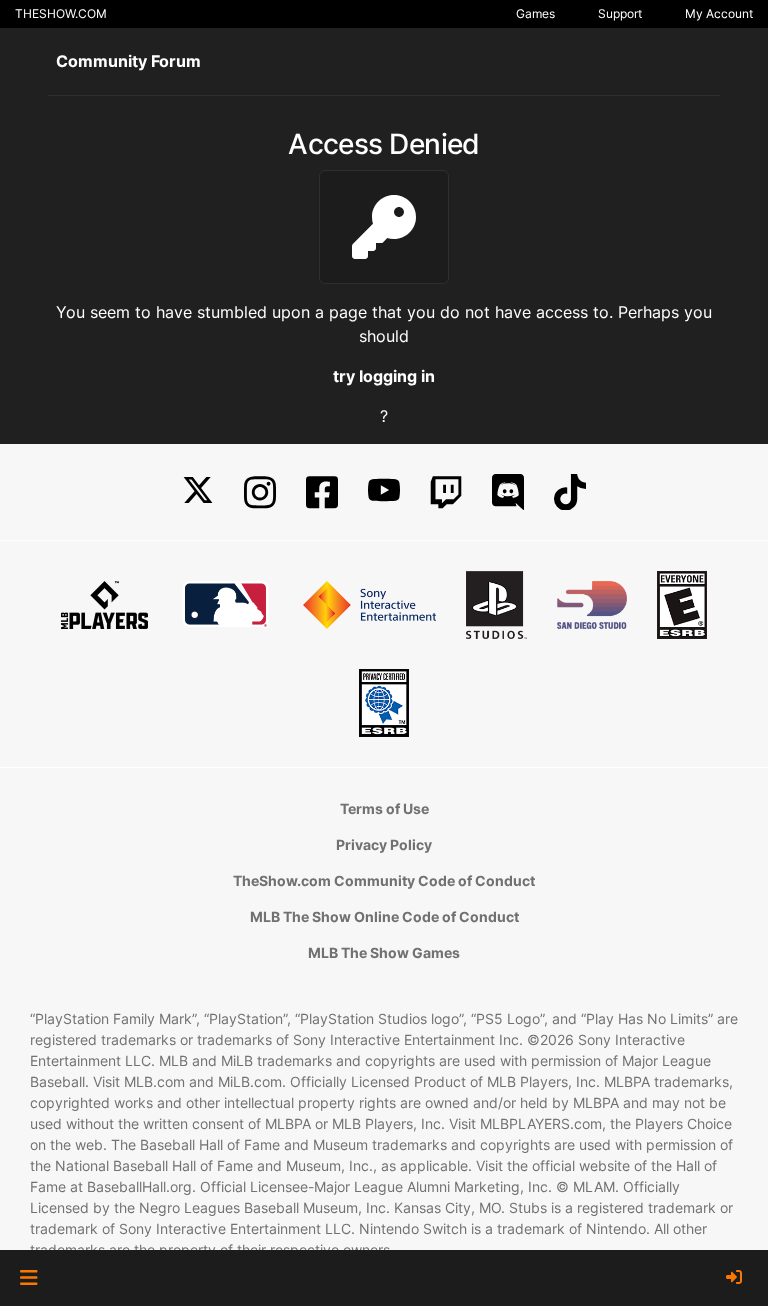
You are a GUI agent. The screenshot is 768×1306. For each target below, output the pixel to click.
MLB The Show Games (384, 952)
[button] (28, 1278)
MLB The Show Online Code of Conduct (384, 916)
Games (535, 13)
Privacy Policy (384, 844)
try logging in (384, 376)
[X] (198, 492)
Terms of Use (384, 808)
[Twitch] (446, 492)
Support (620, 13)
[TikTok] (570, 492)
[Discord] (508, 492)
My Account (719, 13)
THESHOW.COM (61, 13)
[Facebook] (322, 492)
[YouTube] (384, 492)
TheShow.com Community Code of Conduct (384, 880)
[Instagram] (260, 492)
